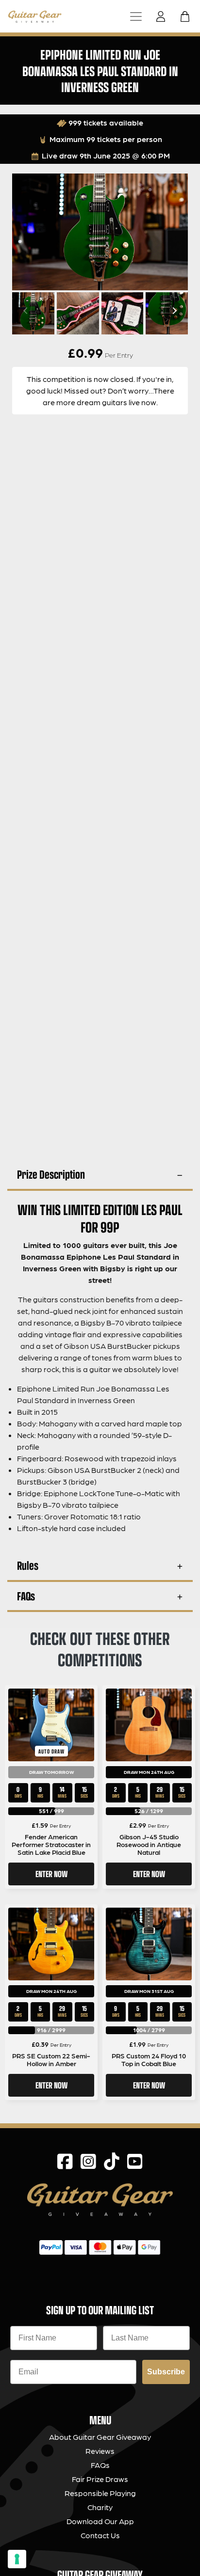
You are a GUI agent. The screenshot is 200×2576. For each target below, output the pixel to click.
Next (173, 311)
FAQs (26, 1596)
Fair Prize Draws (100, 2479)
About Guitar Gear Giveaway (100, 2437)
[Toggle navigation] (136, 16)
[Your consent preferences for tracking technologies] (17, 2559)
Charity (100, 2507)
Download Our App (100, 2521)
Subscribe (166, 2372)
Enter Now (51, 1874)
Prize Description (51, 1174)
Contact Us (100, 2535)
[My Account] (164, 16)
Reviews (100, 2451)
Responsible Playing (100, 2493)
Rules (28, 1565)
